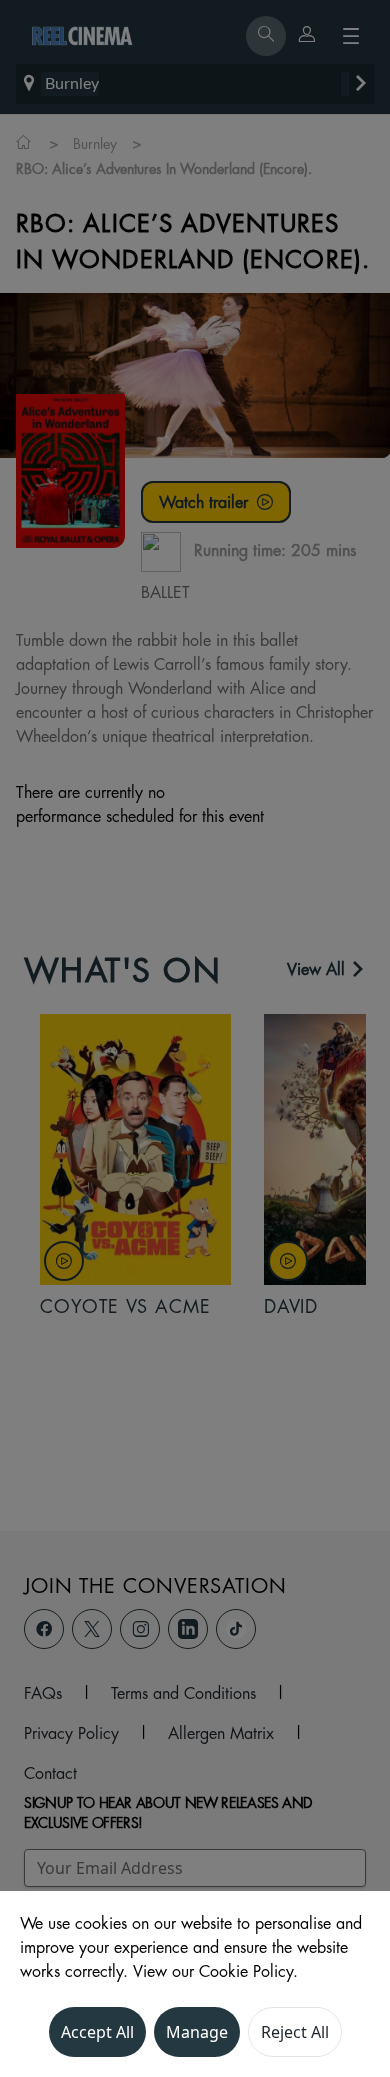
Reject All (295, 2032)
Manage (197, 2032)
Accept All (97, 2032)
